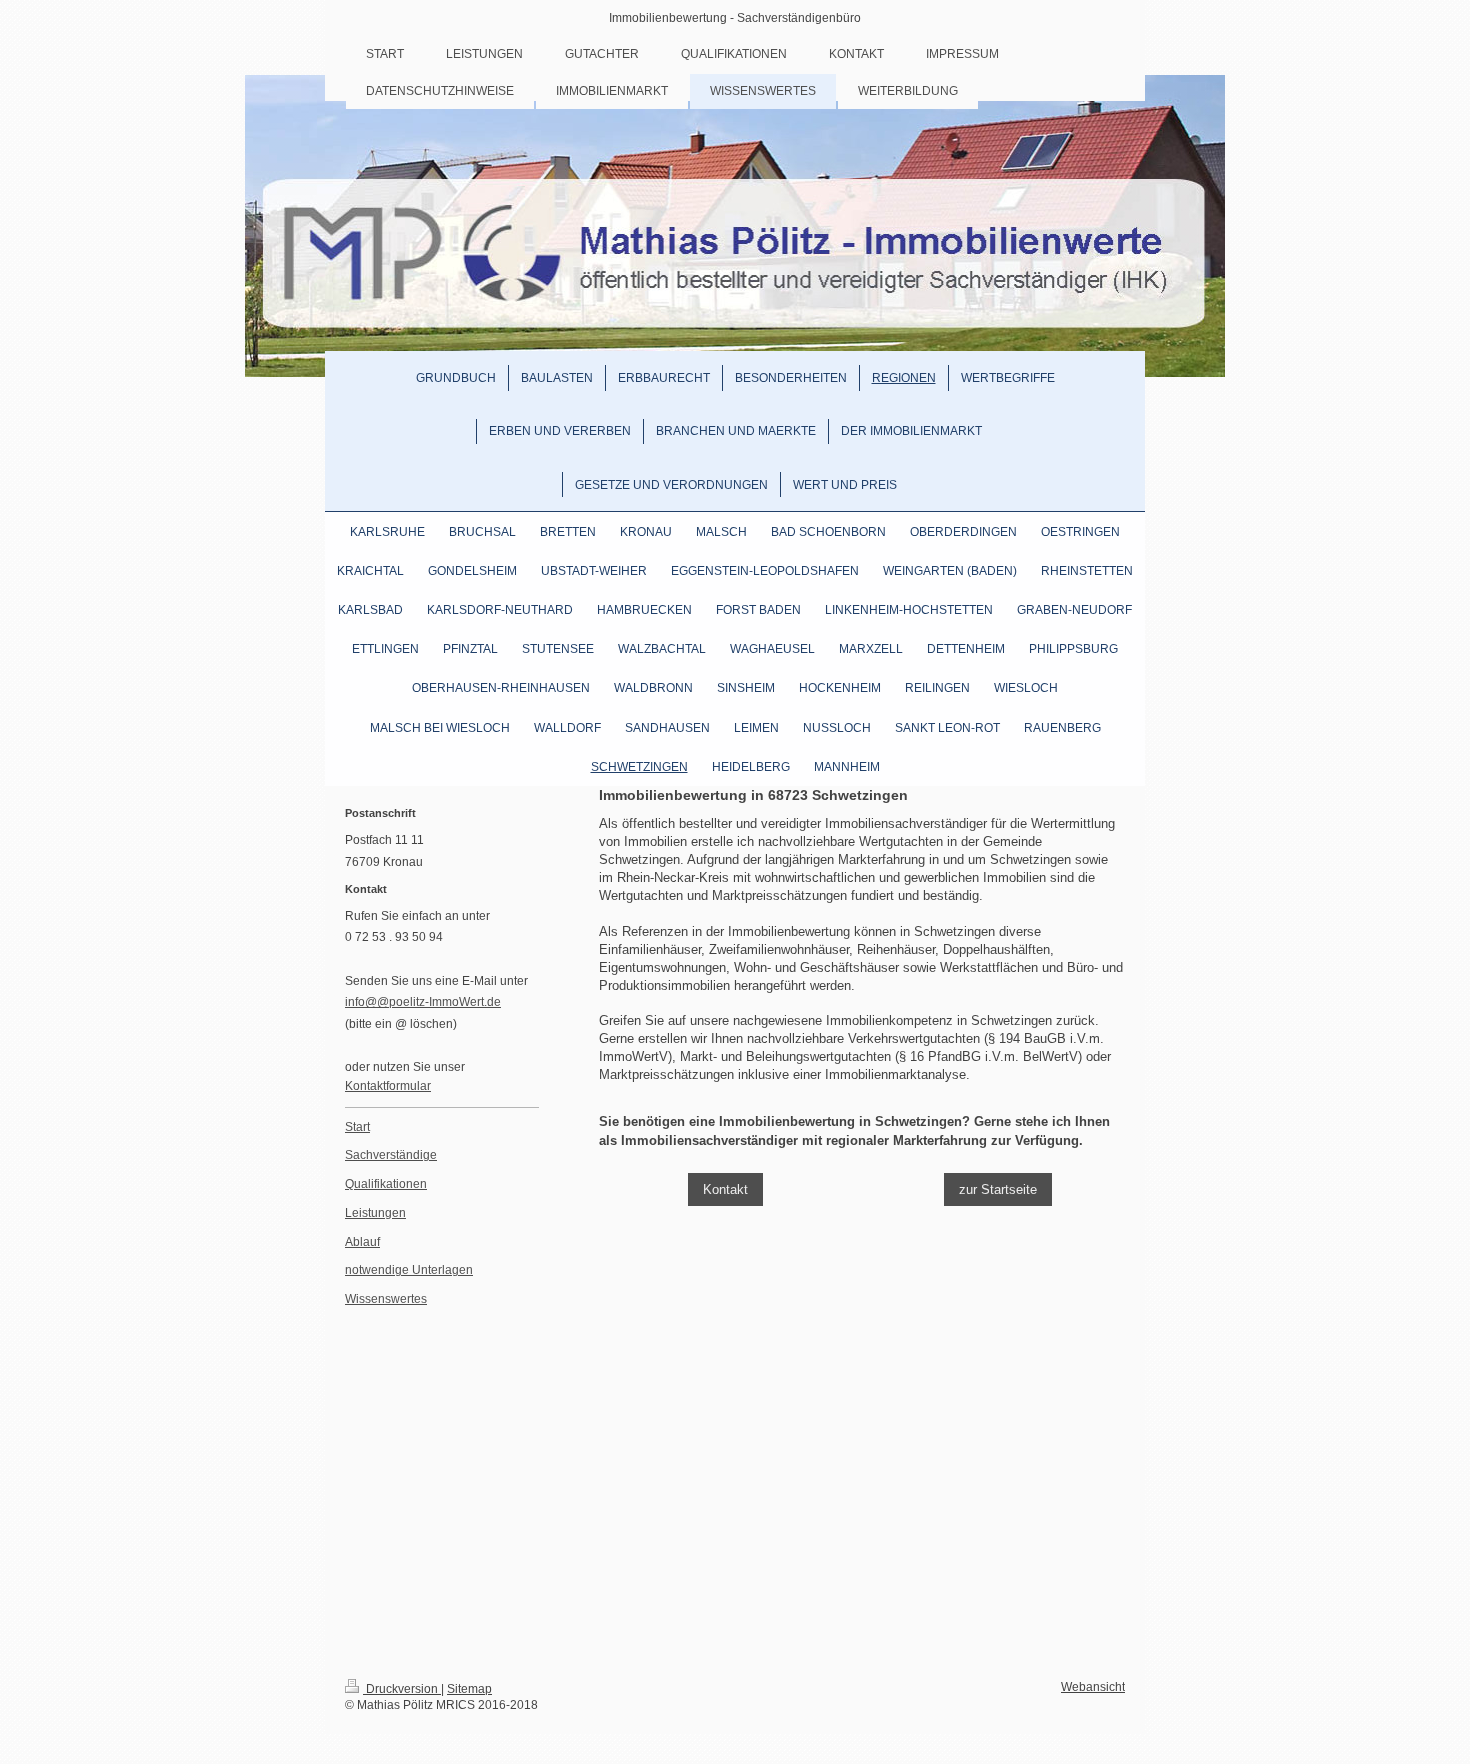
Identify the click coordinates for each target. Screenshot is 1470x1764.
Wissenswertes (386, 1298)
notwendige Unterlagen (409, 1269)
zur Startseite (998, 1189)
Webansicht (1093, 1686)
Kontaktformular (388, 1085)
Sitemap (469, 1688)
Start (357, 1126)
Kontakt (725, 1189)
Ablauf (362, 1241)
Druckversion (402, 1688)
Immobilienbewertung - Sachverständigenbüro (735, 18)
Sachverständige (391, 1154)
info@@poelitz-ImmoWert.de (423, 1001)
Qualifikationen (386, 1183)
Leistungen (375, 1212)
